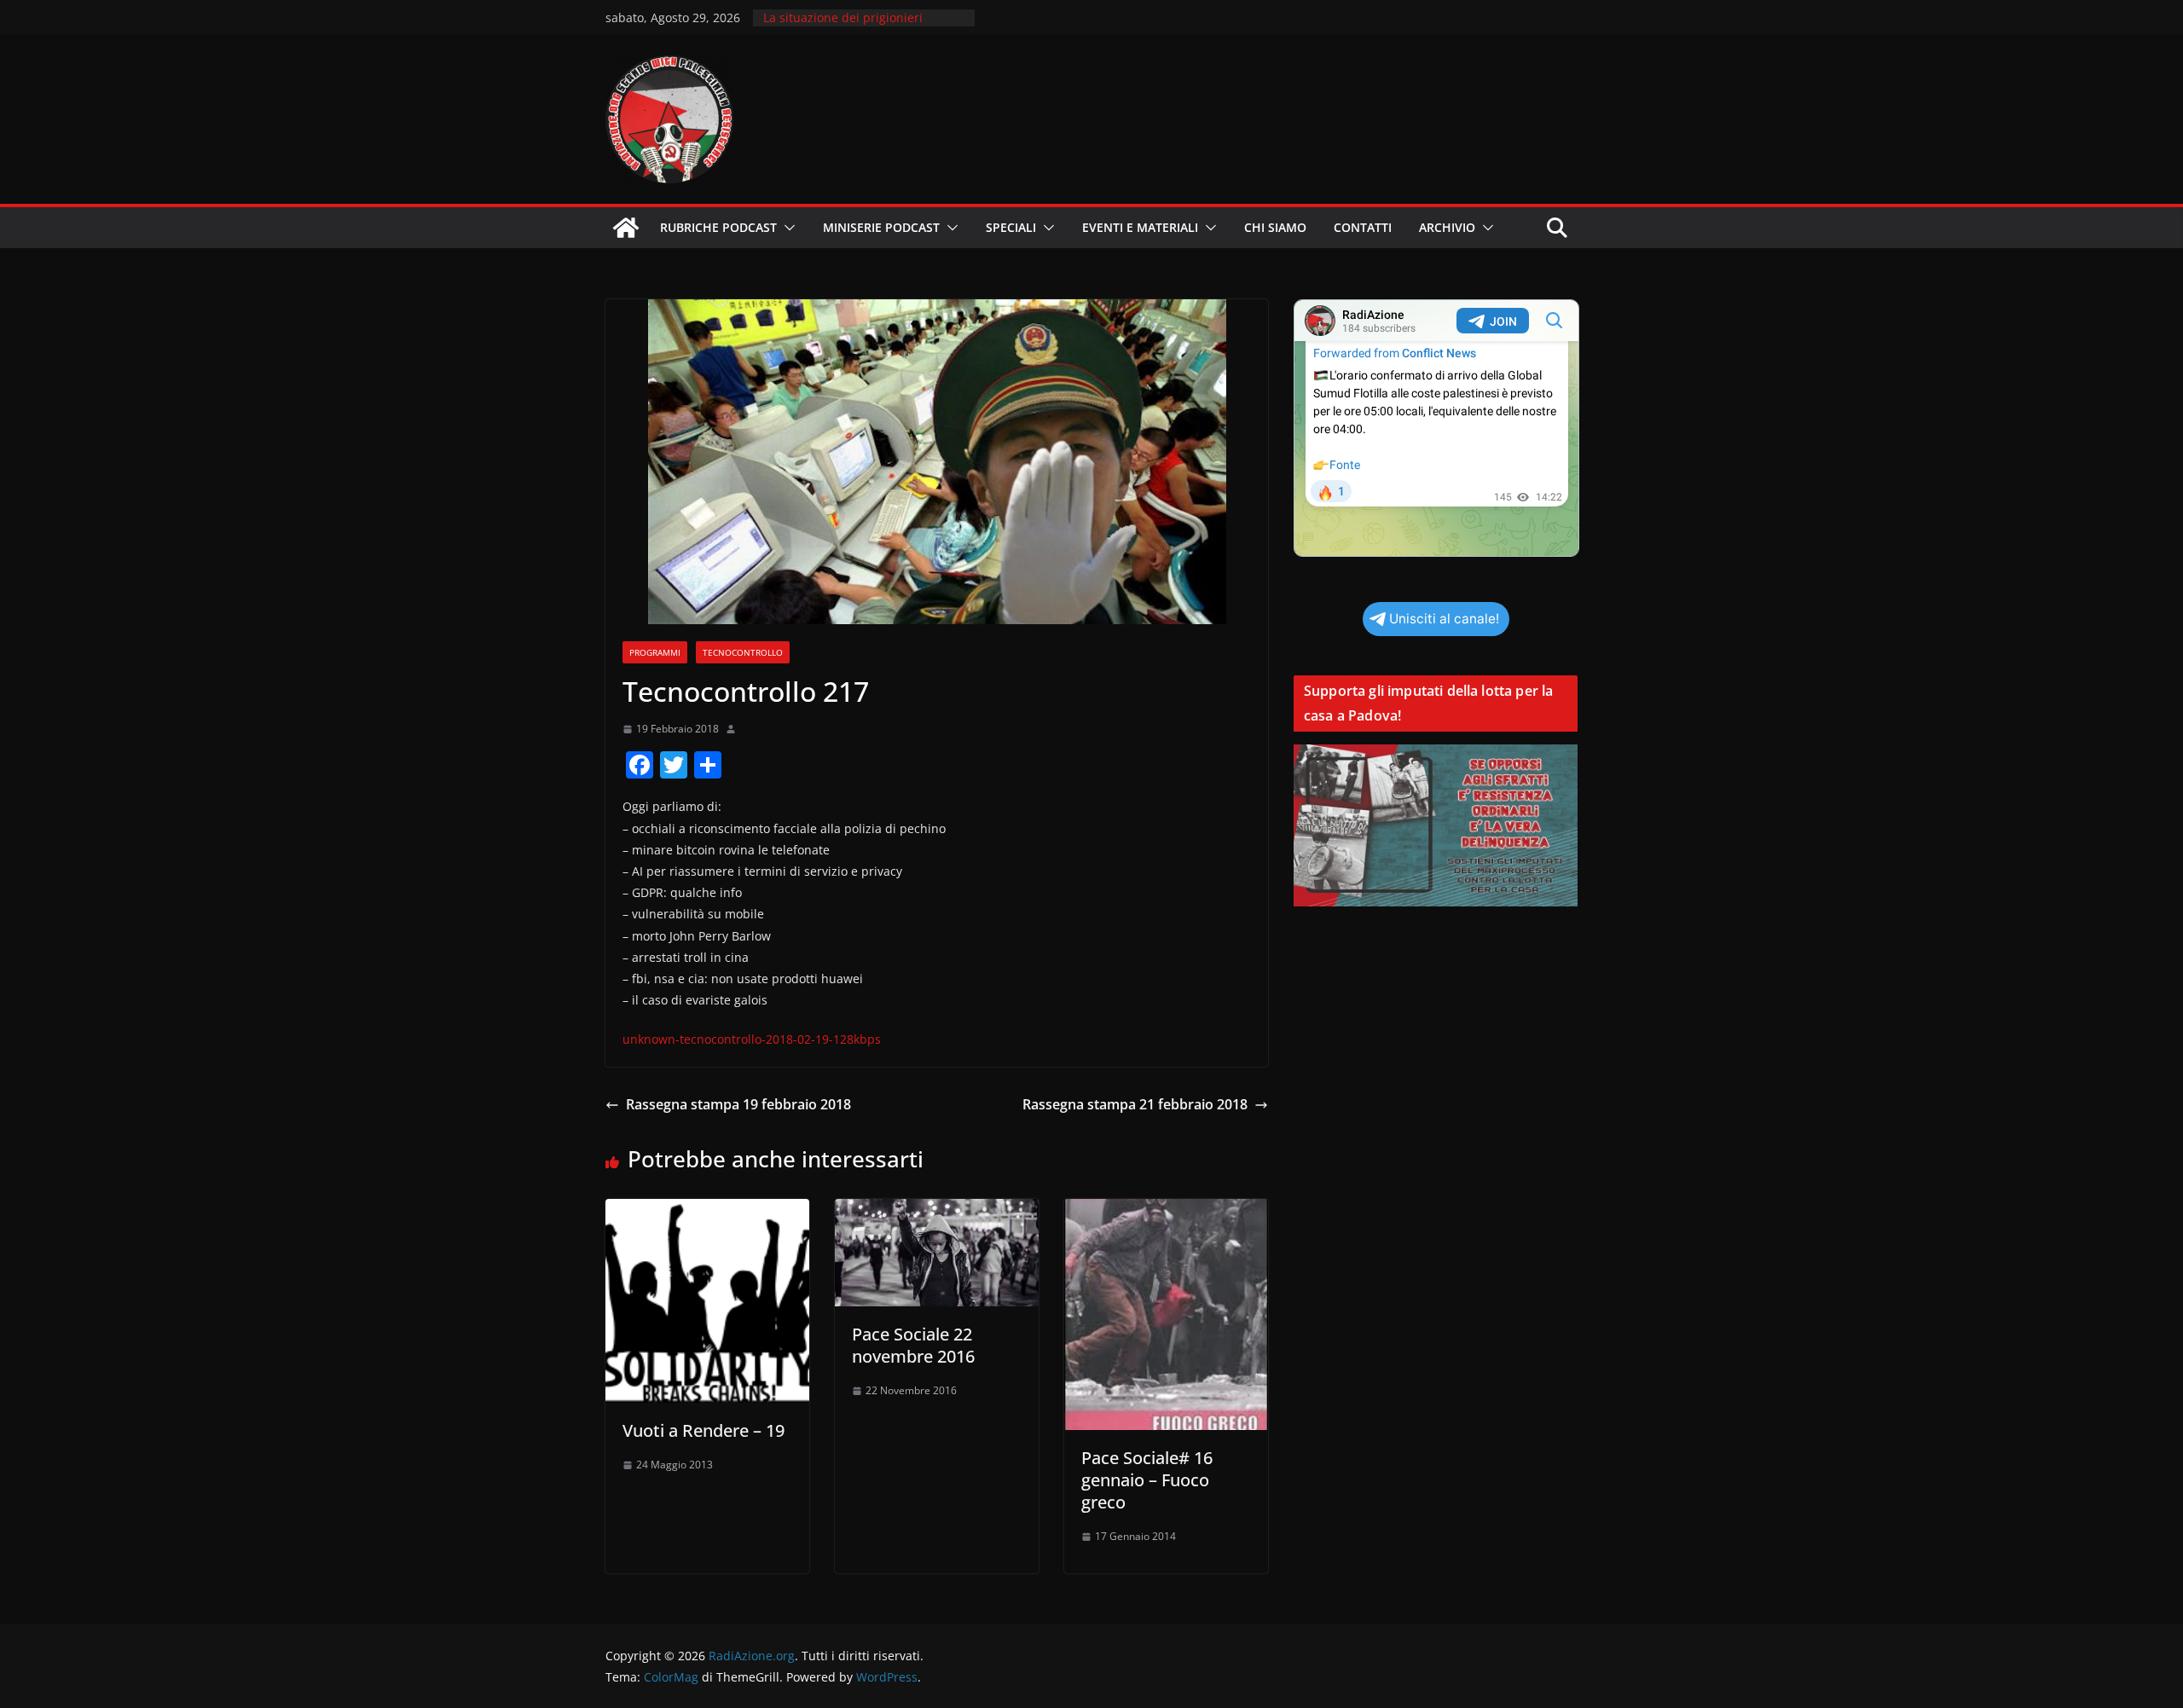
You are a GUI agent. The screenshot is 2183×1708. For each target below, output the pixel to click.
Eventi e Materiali (1140, 227)
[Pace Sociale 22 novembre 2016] (937, 1211)
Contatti (1363, 227)
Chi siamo (1275, 227)
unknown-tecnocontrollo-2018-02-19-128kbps (752, 1039)
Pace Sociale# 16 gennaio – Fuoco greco (1147, 1480)
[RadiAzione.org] (626, 228)
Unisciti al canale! (1444, 619)
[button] (786, 228)
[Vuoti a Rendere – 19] (707, 1211)
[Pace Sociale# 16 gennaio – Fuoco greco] (1166, 1211)
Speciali (1011, 227)
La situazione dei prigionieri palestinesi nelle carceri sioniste (855, 26)
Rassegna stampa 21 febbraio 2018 (1135, 1104)
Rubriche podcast (718, 227)
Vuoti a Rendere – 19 (704, 1430)
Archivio (1447, 227)
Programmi (655, 652)
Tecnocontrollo (743, 652)
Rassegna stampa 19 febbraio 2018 (738, 1104)
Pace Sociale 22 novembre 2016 (913, 1345)
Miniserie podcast (881, 227)
